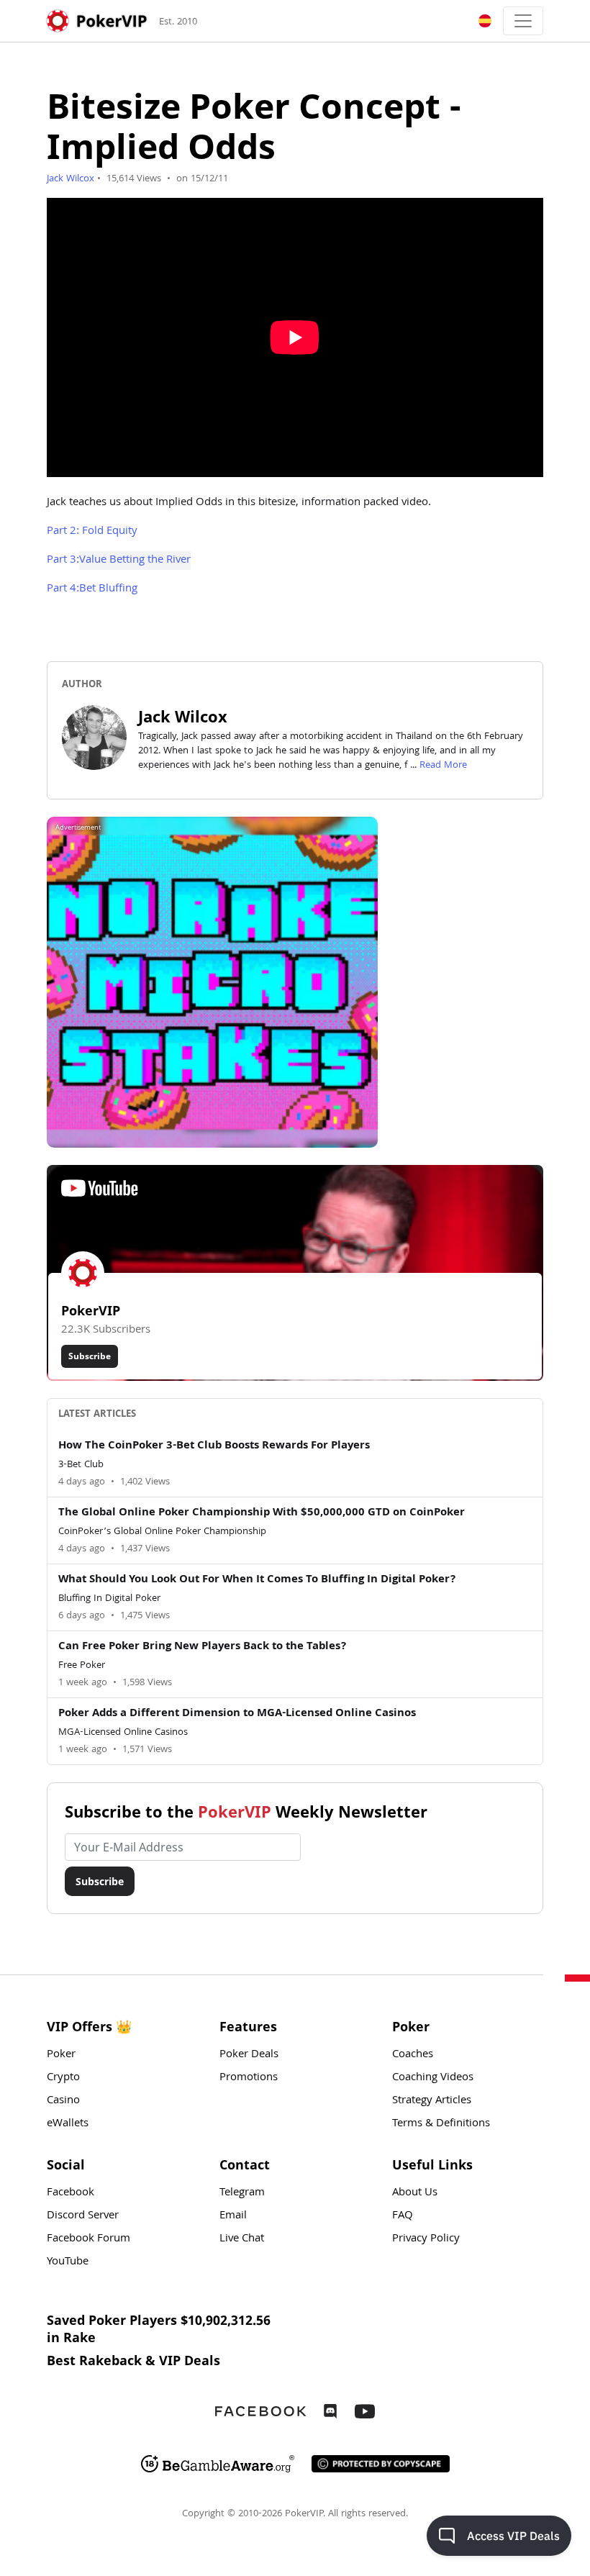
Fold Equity (110, 532)
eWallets (68, 2124)
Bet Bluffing (108, 589)
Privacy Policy (426, 2239)
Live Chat (242, 2239)
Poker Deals (249, 2055)
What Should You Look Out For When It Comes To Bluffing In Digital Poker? (257, 1580)
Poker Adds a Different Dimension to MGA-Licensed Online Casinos (237, 1714)
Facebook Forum (88, 2239)
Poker (61, 2055)
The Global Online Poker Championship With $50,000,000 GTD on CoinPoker (262, 1513)
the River (169, 561)
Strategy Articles (432, 2101)
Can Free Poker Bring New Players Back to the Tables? (203, 1647)
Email (233, 2216)
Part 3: (63, 561)
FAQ (403, 2216)
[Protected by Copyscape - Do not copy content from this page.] (381, 2464)
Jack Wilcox (71, 179)
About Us (415, 2193)
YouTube (68, 2262)
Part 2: (64, 532)
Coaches (413, 2055)
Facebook (71, 2193)
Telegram (242, 2193)
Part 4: (63, 589)
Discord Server (83, 2216)
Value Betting (112, 561)
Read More (443, 766)
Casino (63, 2101)
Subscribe (90, 1356)
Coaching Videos (433, 2078)
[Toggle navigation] (523, 21)
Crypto (63, 2078)
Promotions (249, 2078)
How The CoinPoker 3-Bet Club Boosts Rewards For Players (214, 1446)
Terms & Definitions (441, 2124)
